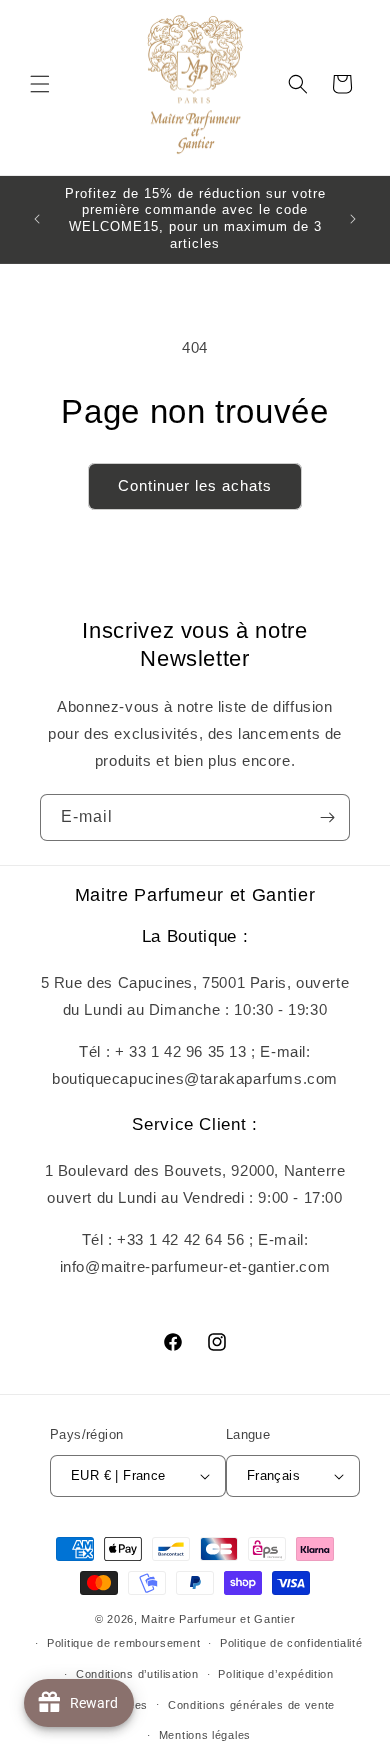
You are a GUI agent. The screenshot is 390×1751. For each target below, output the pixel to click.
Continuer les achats (195, 485)
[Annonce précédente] (37, 219)
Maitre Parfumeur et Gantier (218, 1619)
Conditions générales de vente (251, 1705)
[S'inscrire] (327, 817)
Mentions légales (205, 1735)
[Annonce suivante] (353, 219)
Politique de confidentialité (291, 1643)
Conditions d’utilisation (137, 1674)
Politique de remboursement (123, 1643)
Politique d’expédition (275, 1674)
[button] (40, 84)
